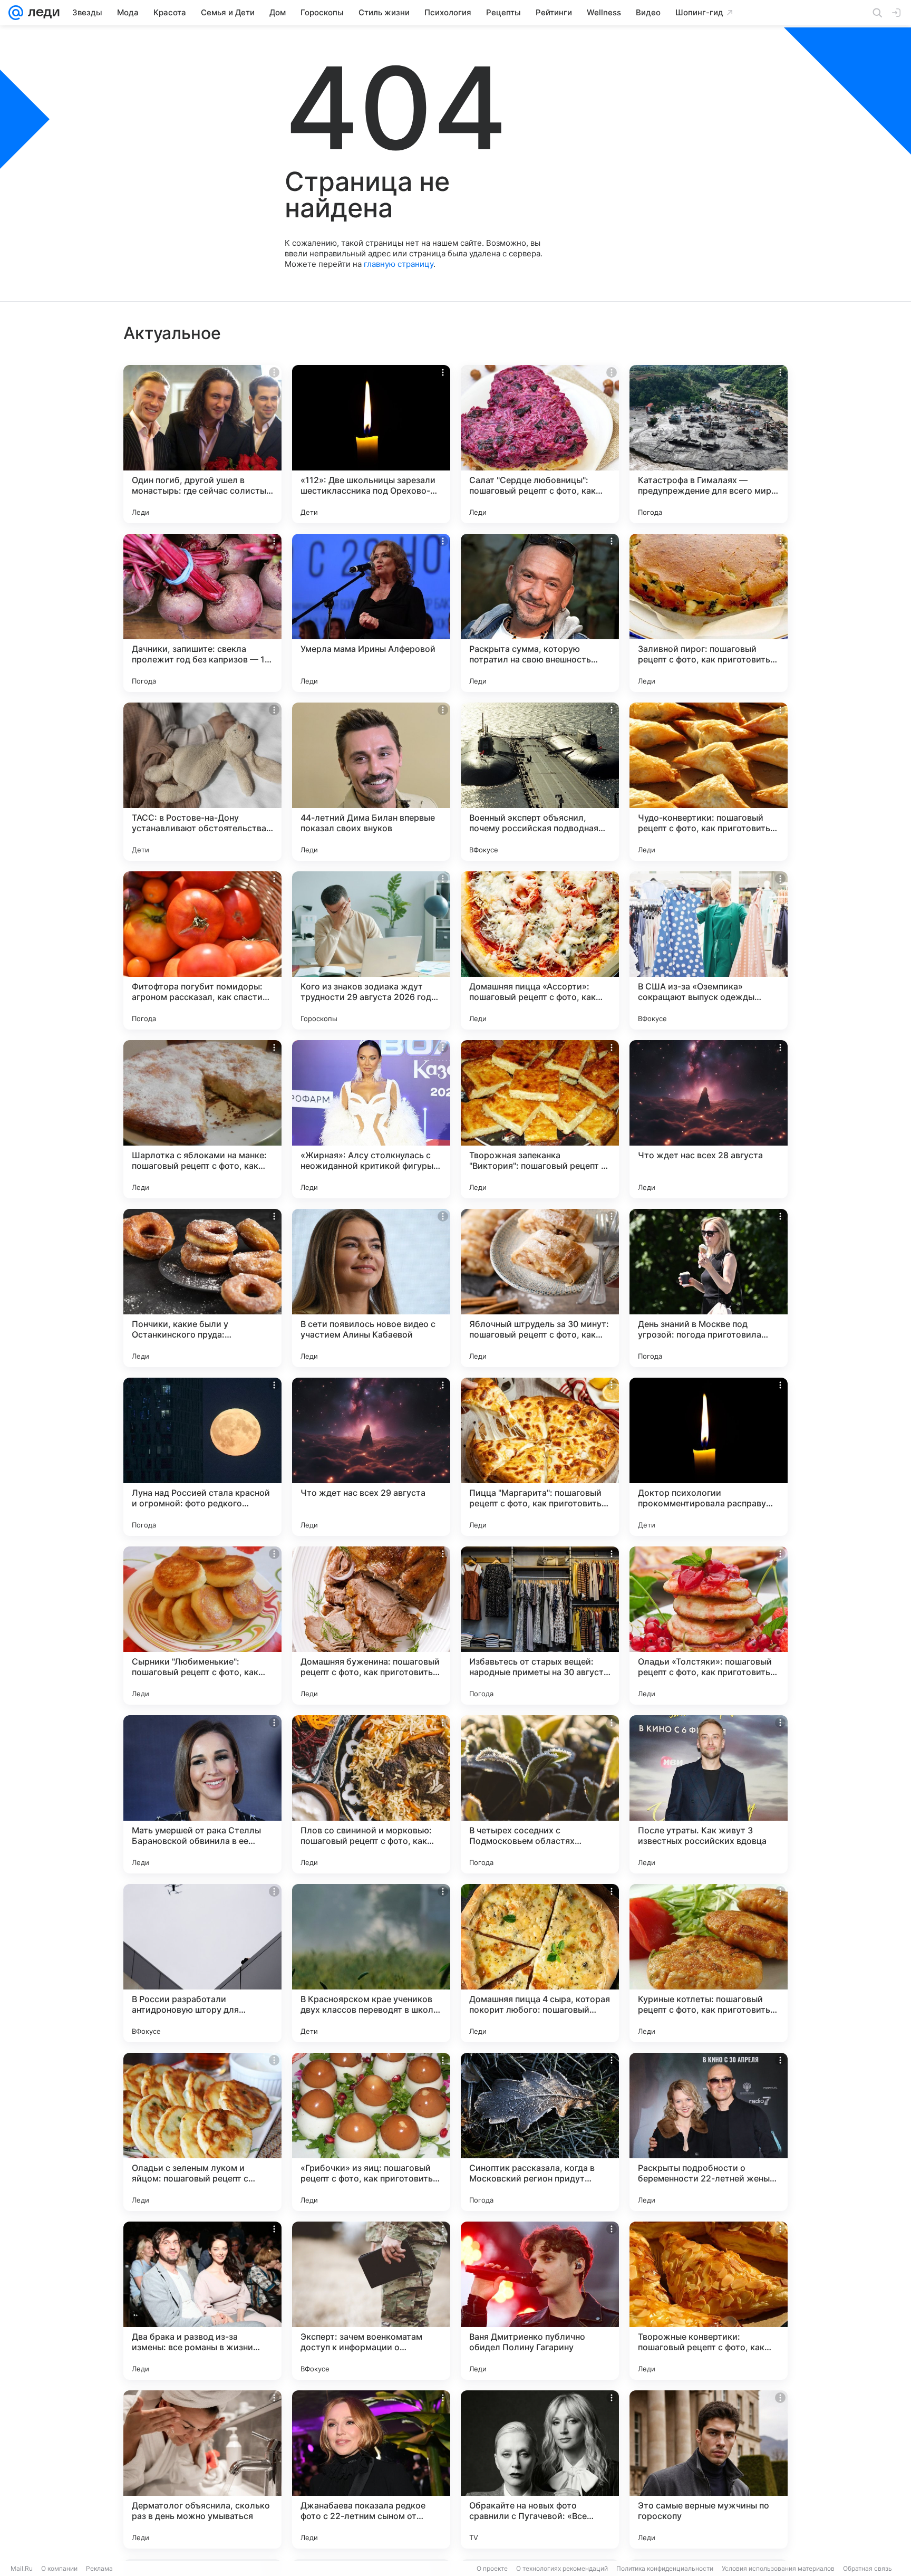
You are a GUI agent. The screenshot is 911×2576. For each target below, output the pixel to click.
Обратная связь (868, 2568)
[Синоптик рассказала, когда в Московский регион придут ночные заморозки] (540, 2132)
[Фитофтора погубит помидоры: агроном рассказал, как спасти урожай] (202, 950)
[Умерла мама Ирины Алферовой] (371, 613)
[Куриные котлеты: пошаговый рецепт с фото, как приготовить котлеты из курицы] (709, 1963)
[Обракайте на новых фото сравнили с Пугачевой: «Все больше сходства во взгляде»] (540, 2469)
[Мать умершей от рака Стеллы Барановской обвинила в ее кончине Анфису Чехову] (202, 1794)
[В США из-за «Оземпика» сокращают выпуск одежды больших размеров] (709, 950)
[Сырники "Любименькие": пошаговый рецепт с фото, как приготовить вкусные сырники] (202, 1626)
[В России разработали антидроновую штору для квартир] (202, 1963)
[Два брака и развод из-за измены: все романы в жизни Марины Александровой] (202, 2301)
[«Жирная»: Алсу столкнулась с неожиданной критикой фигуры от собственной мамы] (371, 1119)
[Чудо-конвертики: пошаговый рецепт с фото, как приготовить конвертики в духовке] (709, 782)
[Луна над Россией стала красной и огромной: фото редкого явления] (202, 1457)
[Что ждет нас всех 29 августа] (371, 1457)
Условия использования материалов (778, 2568)
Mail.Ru (22, 2568)
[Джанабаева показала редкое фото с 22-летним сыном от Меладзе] (371, 2469)
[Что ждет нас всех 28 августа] (709, 1119)
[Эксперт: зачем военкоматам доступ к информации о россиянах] (371, 2301)
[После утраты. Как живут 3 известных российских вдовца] (709, 1794)
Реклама (99, 2568)
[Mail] (16, 13)
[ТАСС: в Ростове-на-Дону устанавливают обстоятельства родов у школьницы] (202, 782)
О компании (59, 2568)
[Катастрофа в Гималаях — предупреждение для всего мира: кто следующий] (709, 444)
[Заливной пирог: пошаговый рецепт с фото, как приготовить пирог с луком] (709, 613)
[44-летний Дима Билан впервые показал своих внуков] (371, 782)
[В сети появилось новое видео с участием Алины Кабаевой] (371, 1288)
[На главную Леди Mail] (41, 13)
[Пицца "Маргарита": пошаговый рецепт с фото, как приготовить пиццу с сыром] (540, 1457)
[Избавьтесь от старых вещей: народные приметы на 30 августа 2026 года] (540, 1626)
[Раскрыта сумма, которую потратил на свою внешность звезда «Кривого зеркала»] (540, 613)
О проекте (492, 2568)
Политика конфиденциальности (665, 2568)
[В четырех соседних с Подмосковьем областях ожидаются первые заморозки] (540, 1794)
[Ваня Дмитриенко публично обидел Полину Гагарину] (540, 2301)
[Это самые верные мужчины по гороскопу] (709, 2469)
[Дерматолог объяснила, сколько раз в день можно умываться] (202, 2469)
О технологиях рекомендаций (562, 2568)
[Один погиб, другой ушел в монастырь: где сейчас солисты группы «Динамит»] (202, 444)
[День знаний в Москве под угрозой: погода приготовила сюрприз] (709, 1288)
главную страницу (399, 264)
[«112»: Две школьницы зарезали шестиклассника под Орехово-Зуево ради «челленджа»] (371, 444)
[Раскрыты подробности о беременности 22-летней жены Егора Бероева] (709, 2132)
